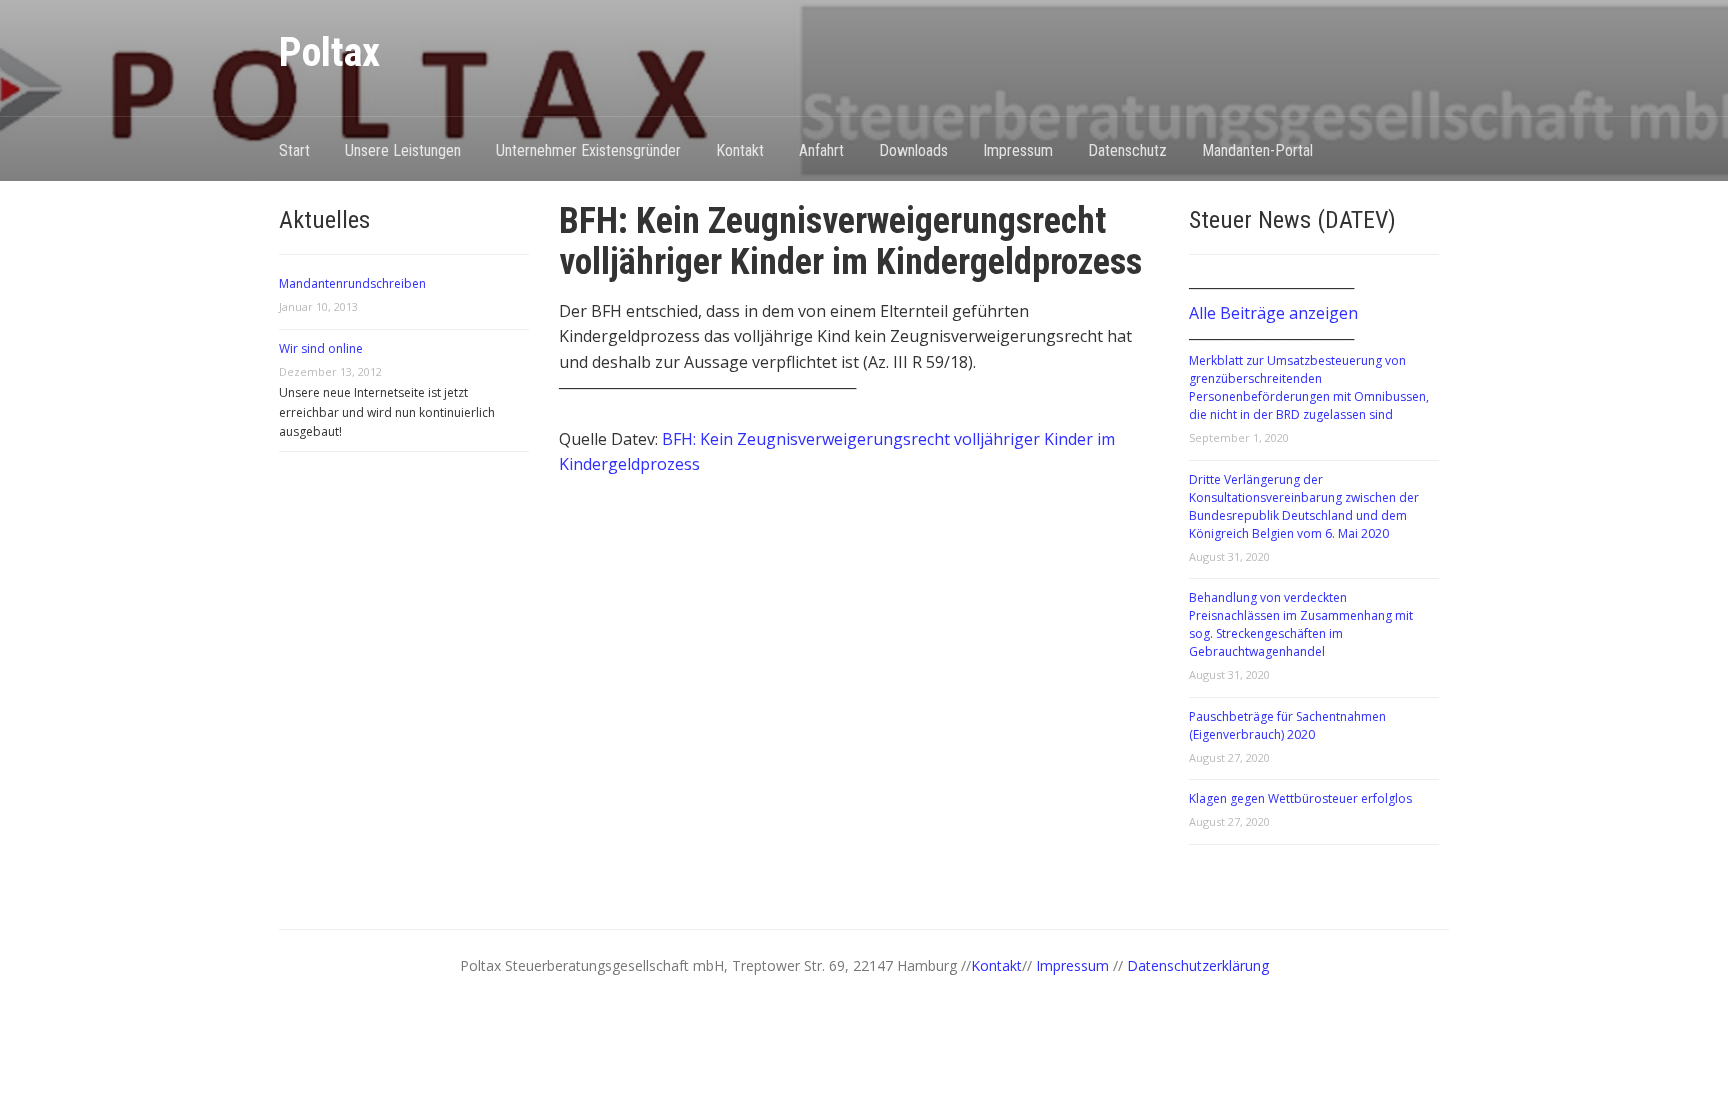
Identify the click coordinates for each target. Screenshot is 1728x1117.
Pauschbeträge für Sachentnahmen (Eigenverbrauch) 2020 (1287, 725)
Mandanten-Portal (1257, 150)
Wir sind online (321, 348)
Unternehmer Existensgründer (588, 150)
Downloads (913, 150)
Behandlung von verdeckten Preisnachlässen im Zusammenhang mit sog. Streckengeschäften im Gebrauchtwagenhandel (1301, 624)
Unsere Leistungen (403, 150)
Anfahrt (821, 150)
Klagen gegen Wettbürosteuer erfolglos (1300, 798)
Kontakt (740, 150)
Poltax (329, 52)
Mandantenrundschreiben (352, 283)
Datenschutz (1127, 150)
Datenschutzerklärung (1198, 965)
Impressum (1018, 150)
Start (294, 150)
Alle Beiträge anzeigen (1273, 313)
